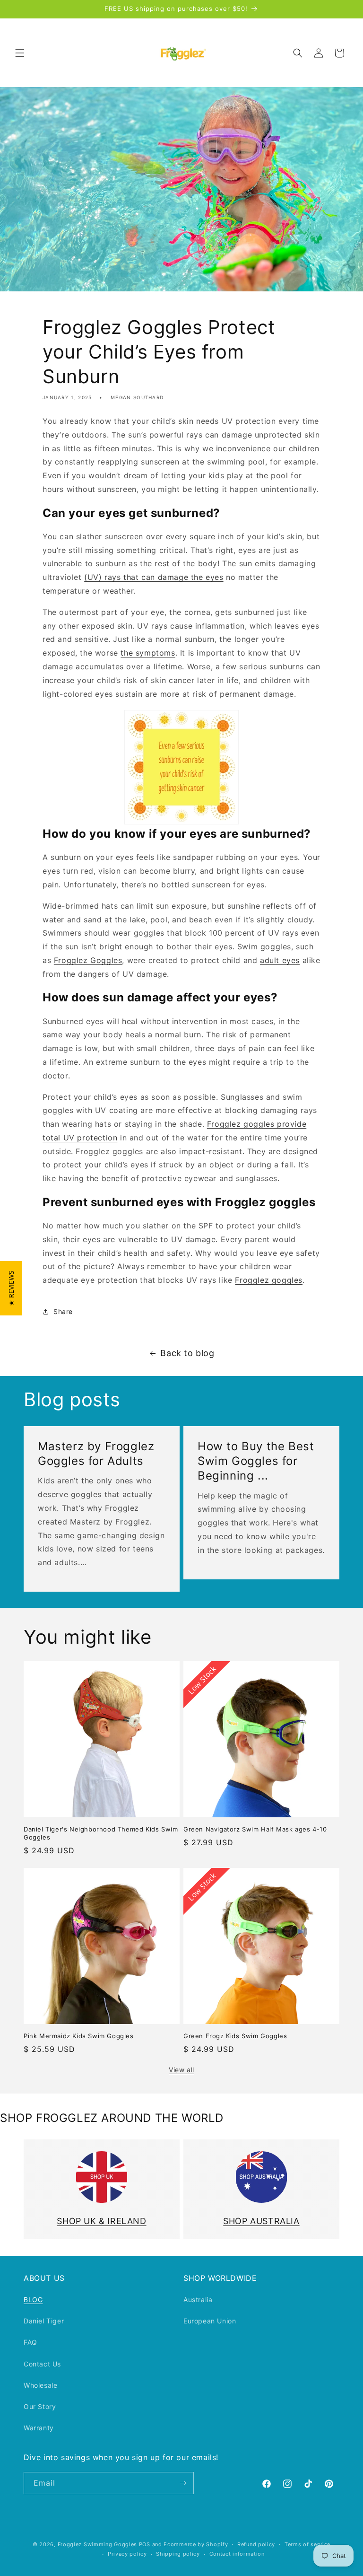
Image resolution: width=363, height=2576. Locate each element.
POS (145, 2544)
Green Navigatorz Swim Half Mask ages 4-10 (255, 1829)
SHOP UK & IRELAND (101, 2221)
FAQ (30, 2342)
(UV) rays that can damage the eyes (154, 577)
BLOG (33, 2300)
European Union (210, 2321)
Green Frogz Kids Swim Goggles (235, 2036)
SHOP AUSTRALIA (261, 2221)
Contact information (237, 2554)
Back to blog (187, 1353)
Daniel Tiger (44, 2321)
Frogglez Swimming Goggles (98, 2544)
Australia (198, 2300)
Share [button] (63, 1311)
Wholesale (40, 2385)
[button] (20, 53)
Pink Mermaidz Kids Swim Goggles (79, 2036)
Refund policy (256, 2544)
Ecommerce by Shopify (196, 2544)
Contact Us (42, 2364)
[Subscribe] (183, 2483)
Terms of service (307, 2544)
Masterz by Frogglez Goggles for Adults (96, 1454)
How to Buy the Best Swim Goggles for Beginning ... (256, 1461)
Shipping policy (178, 2554)
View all (181, 2070)
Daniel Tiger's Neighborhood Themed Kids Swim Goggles (101, 1833)
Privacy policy (127, 2554)
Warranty (39, 2428)
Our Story (40, 2406)
